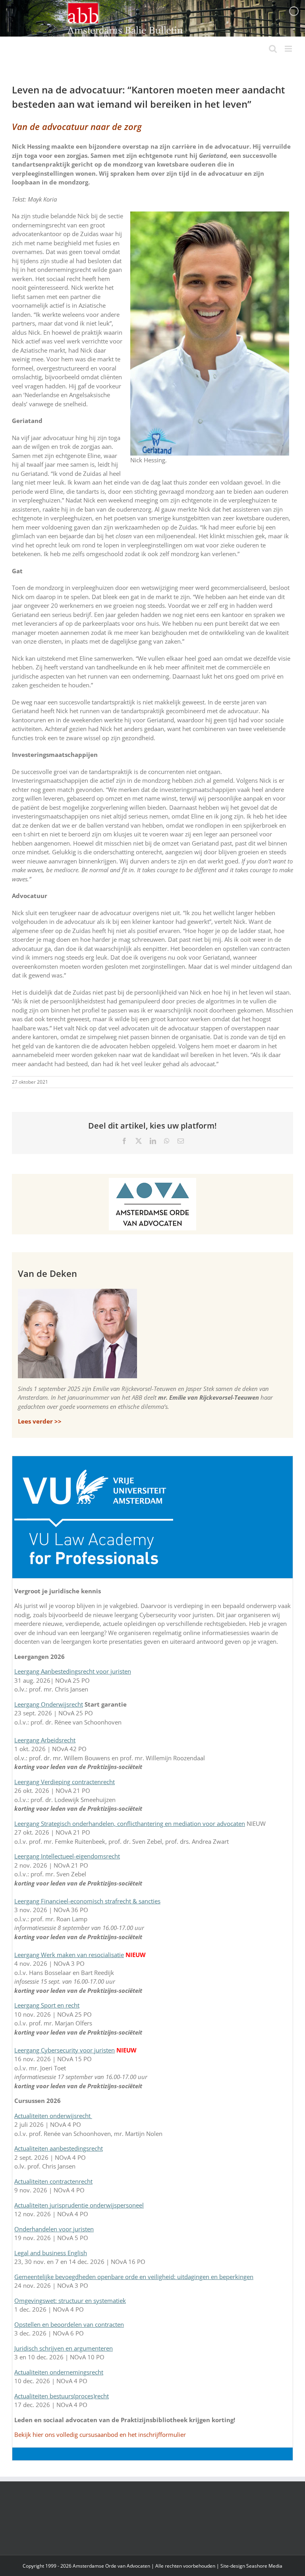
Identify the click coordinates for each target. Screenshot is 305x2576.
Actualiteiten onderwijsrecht (53, 2116)
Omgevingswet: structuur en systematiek (70, 2301)
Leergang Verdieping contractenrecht (65, 1782)
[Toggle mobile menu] (289, 49)
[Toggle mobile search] (273, 49)
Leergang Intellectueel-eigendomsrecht (67, 1856)
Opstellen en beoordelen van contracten (69, 2324)
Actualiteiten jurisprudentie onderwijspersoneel (79, 2205)
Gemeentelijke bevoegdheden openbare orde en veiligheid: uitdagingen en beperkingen (134, 2277)
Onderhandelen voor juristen (54, 2229)
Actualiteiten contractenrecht (53, 2181)
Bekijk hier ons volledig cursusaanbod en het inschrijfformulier (100, 2434)
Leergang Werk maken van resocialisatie (69, 1955)
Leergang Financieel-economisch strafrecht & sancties (87, 1901)
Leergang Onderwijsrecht (49, 1704)
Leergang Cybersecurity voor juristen (65, 2050)
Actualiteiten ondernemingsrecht (59, 2372)
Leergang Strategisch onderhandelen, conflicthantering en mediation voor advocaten (130, 1823)
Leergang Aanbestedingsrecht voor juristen (73, 1671)
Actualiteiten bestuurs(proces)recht (62, 2396)
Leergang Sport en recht (47, 2005)
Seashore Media (264, 2566)
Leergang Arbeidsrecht (45, 1740)
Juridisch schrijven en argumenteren (64, 2348)
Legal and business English (51, 2253)
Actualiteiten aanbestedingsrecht (59, 2148)
